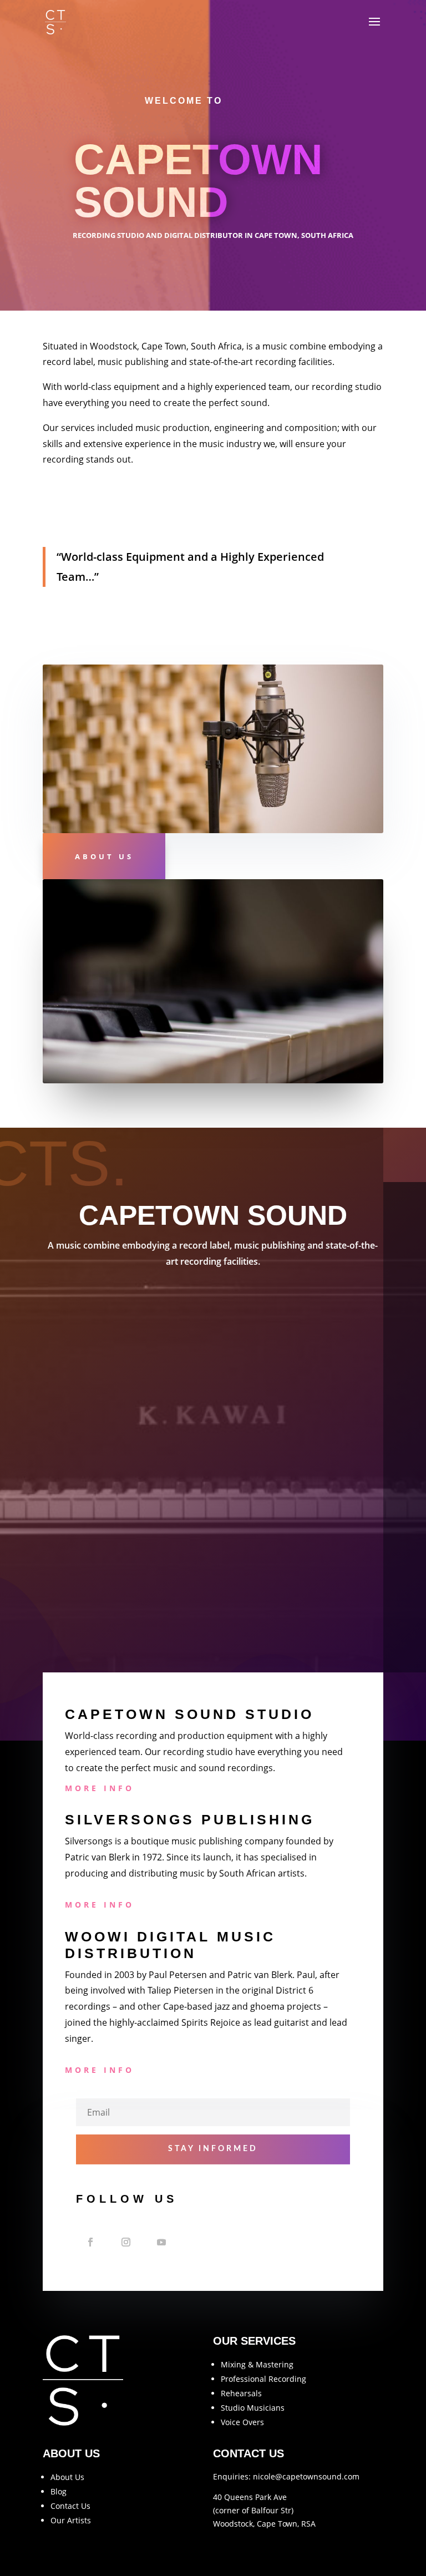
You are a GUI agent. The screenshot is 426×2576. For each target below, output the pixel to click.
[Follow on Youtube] (161, 2242)
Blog (59, 2491)
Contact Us (70, 2506)
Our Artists (71, 2520)
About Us (104, 856)
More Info (100, 1788)
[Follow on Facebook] (90, 2242)
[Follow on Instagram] (126, 2242)
